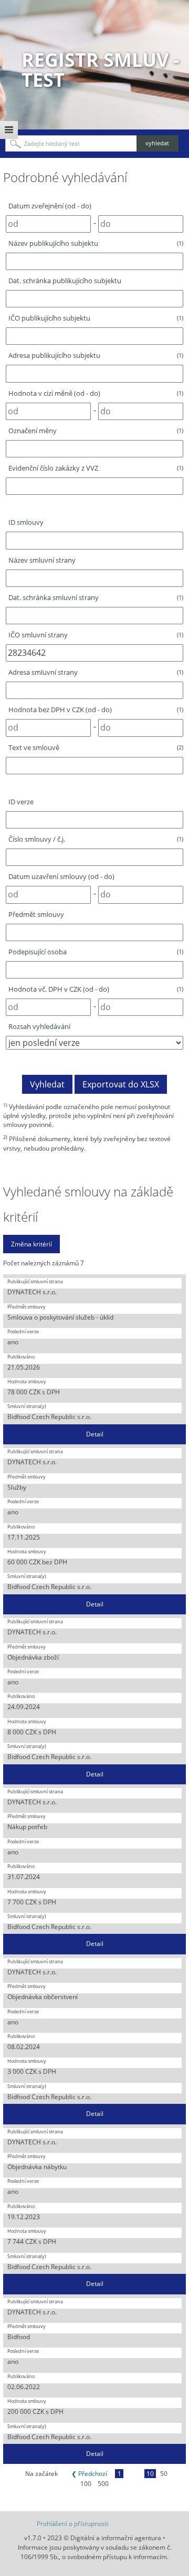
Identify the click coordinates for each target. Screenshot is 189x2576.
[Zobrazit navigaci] (9, 130)
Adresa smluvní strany (96, 672)
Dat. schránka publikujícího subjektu (65, 281)
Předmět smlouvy (36, 914)
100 (86, 2484)
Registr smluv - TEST (101, 70)
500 (103, 2484)
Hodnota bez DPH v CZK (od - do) (96, 710)
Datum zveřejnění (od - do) (50, 206)
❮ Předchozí (89, 2474)
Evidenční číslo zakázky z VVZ (96, 468)
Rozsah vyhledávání (39, 1026)
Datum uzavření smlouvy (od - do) (61, 876)
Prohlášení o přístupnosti (73, 2524)
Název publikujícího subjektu (96, 243)
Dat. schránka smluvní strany (96, 597)
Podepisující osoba (96, 952)
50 (164, 2474)
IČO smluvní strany (96, 635)
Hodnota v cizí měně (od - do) (96, 393)
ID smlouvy (26, 522)
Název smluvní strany (42, 560)
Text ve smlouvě (96, 747)
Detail (95, 1434)
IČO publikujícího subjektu (96, 318)
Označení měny (96, 431)
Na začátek (41, 2474)
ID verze (21, 802)
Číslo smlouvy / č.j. (96, 839)
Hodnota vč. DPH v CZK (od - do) (96, 989)
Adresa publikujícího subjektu (96, 355)
